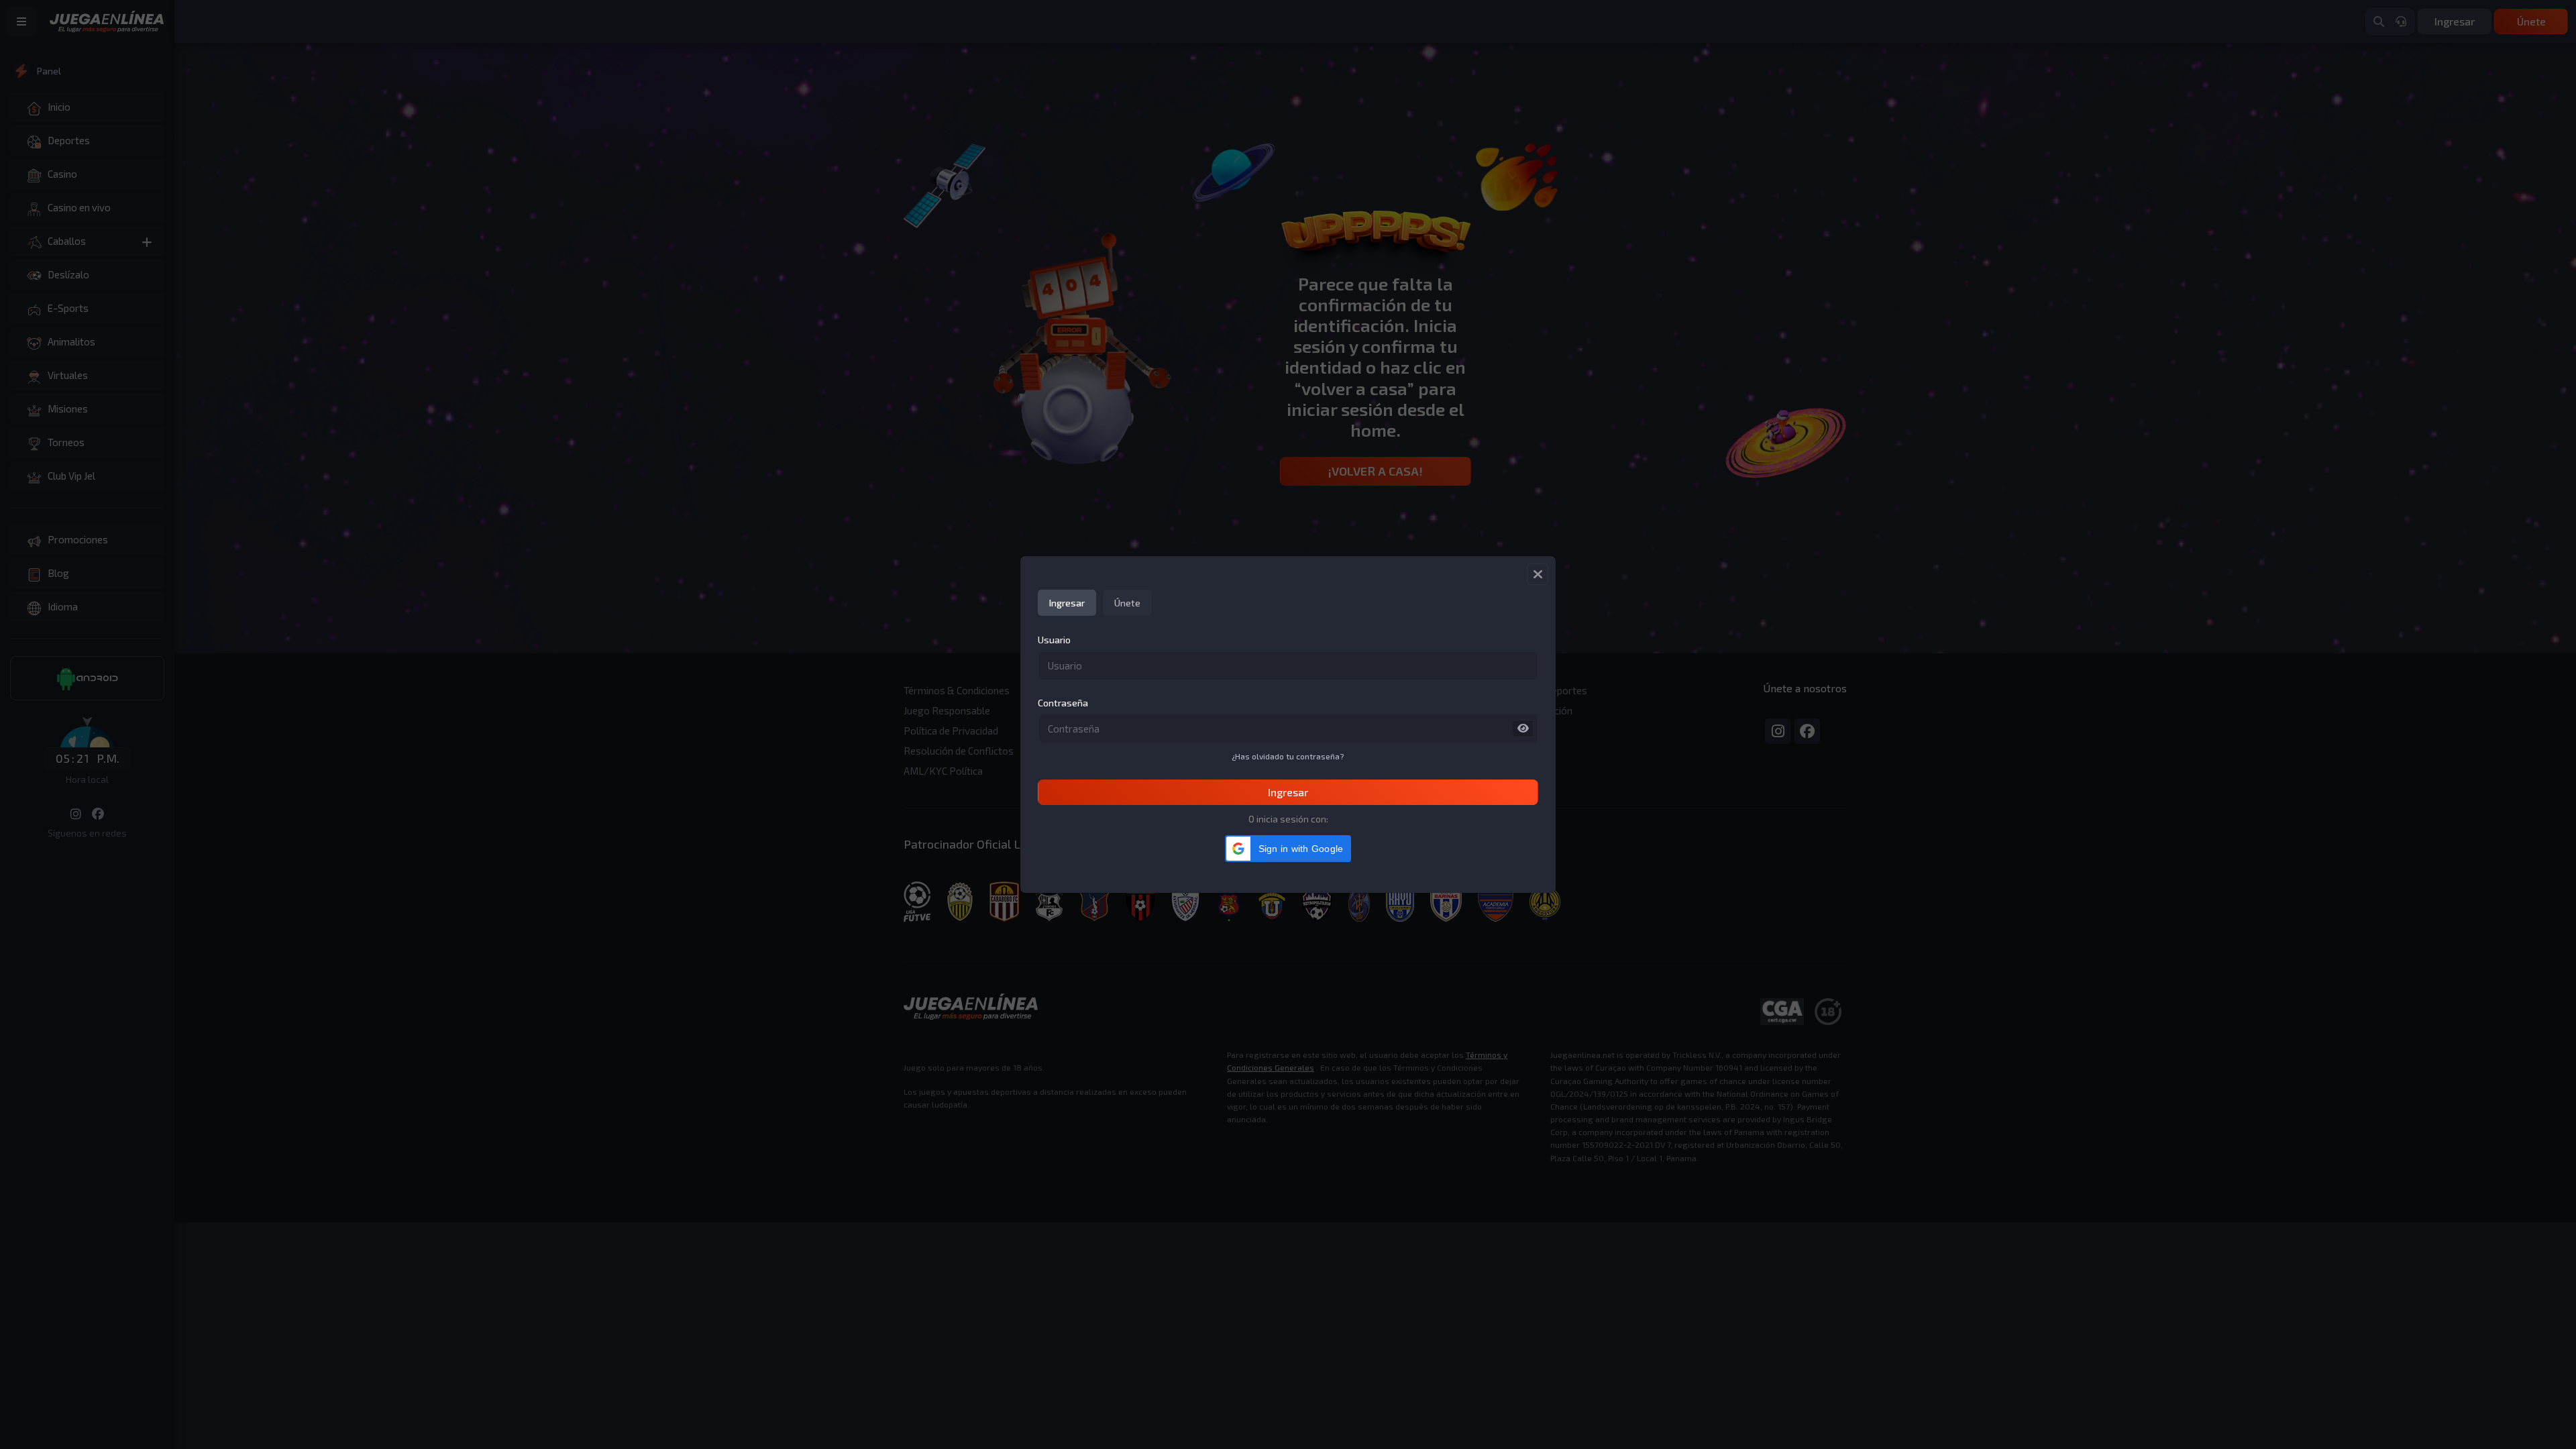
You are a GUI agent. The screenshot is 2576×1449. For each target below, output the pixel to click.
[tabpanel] (1288, 719)
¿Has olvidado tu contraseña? (1288, 756)
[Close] (1538, 574)
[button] (1288, 849)
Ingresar (1288, 792)
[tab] (1067, 603)
